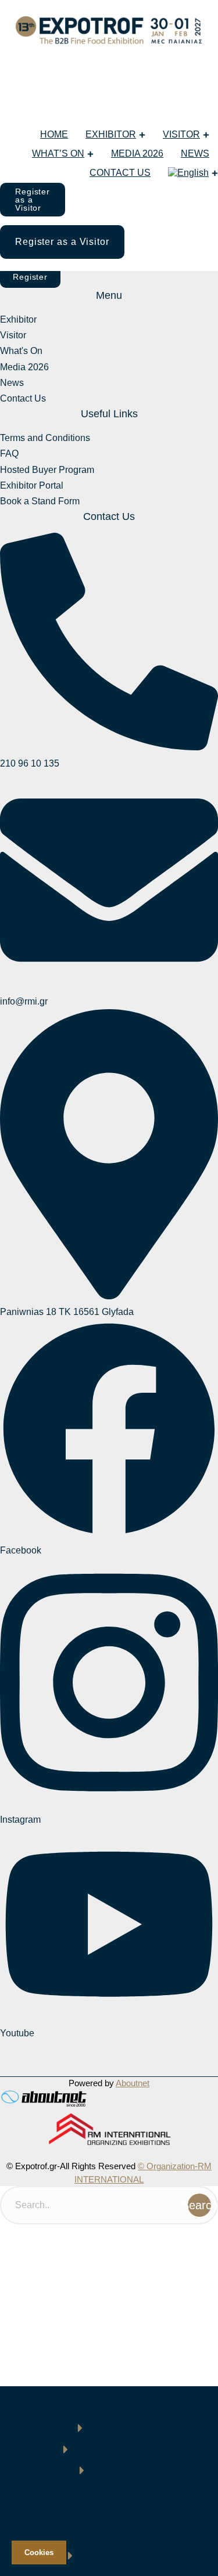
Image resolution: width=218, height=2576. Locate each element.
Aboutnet (133, 2083)
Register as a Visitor (33, 200)
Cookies (39, 2552)
